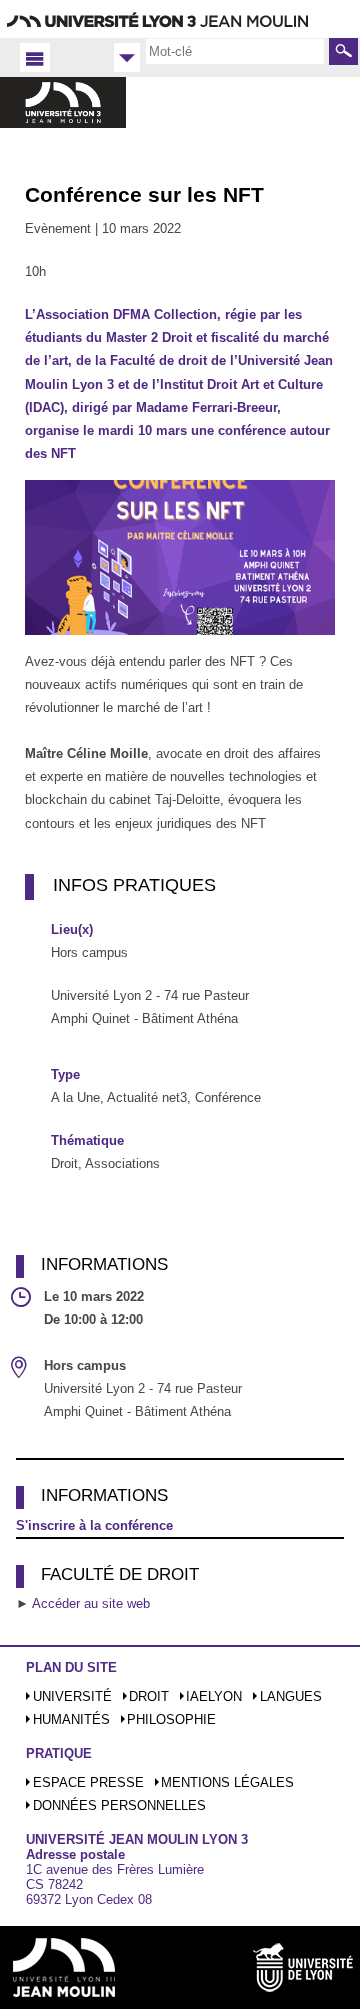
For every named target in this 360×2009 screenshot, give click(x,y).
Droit (149, 1696)
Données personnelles (119, 1805)
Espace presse (88, 1782)
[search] (235, 51)
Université (72, 1696)
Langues (291, 1696)
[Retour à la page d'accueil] (63, 123)
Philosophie (171, 1719)
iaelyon (214, 1696)
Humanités (71, 1719)
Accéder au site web (91, 1603)
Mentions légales (227, 1782)
